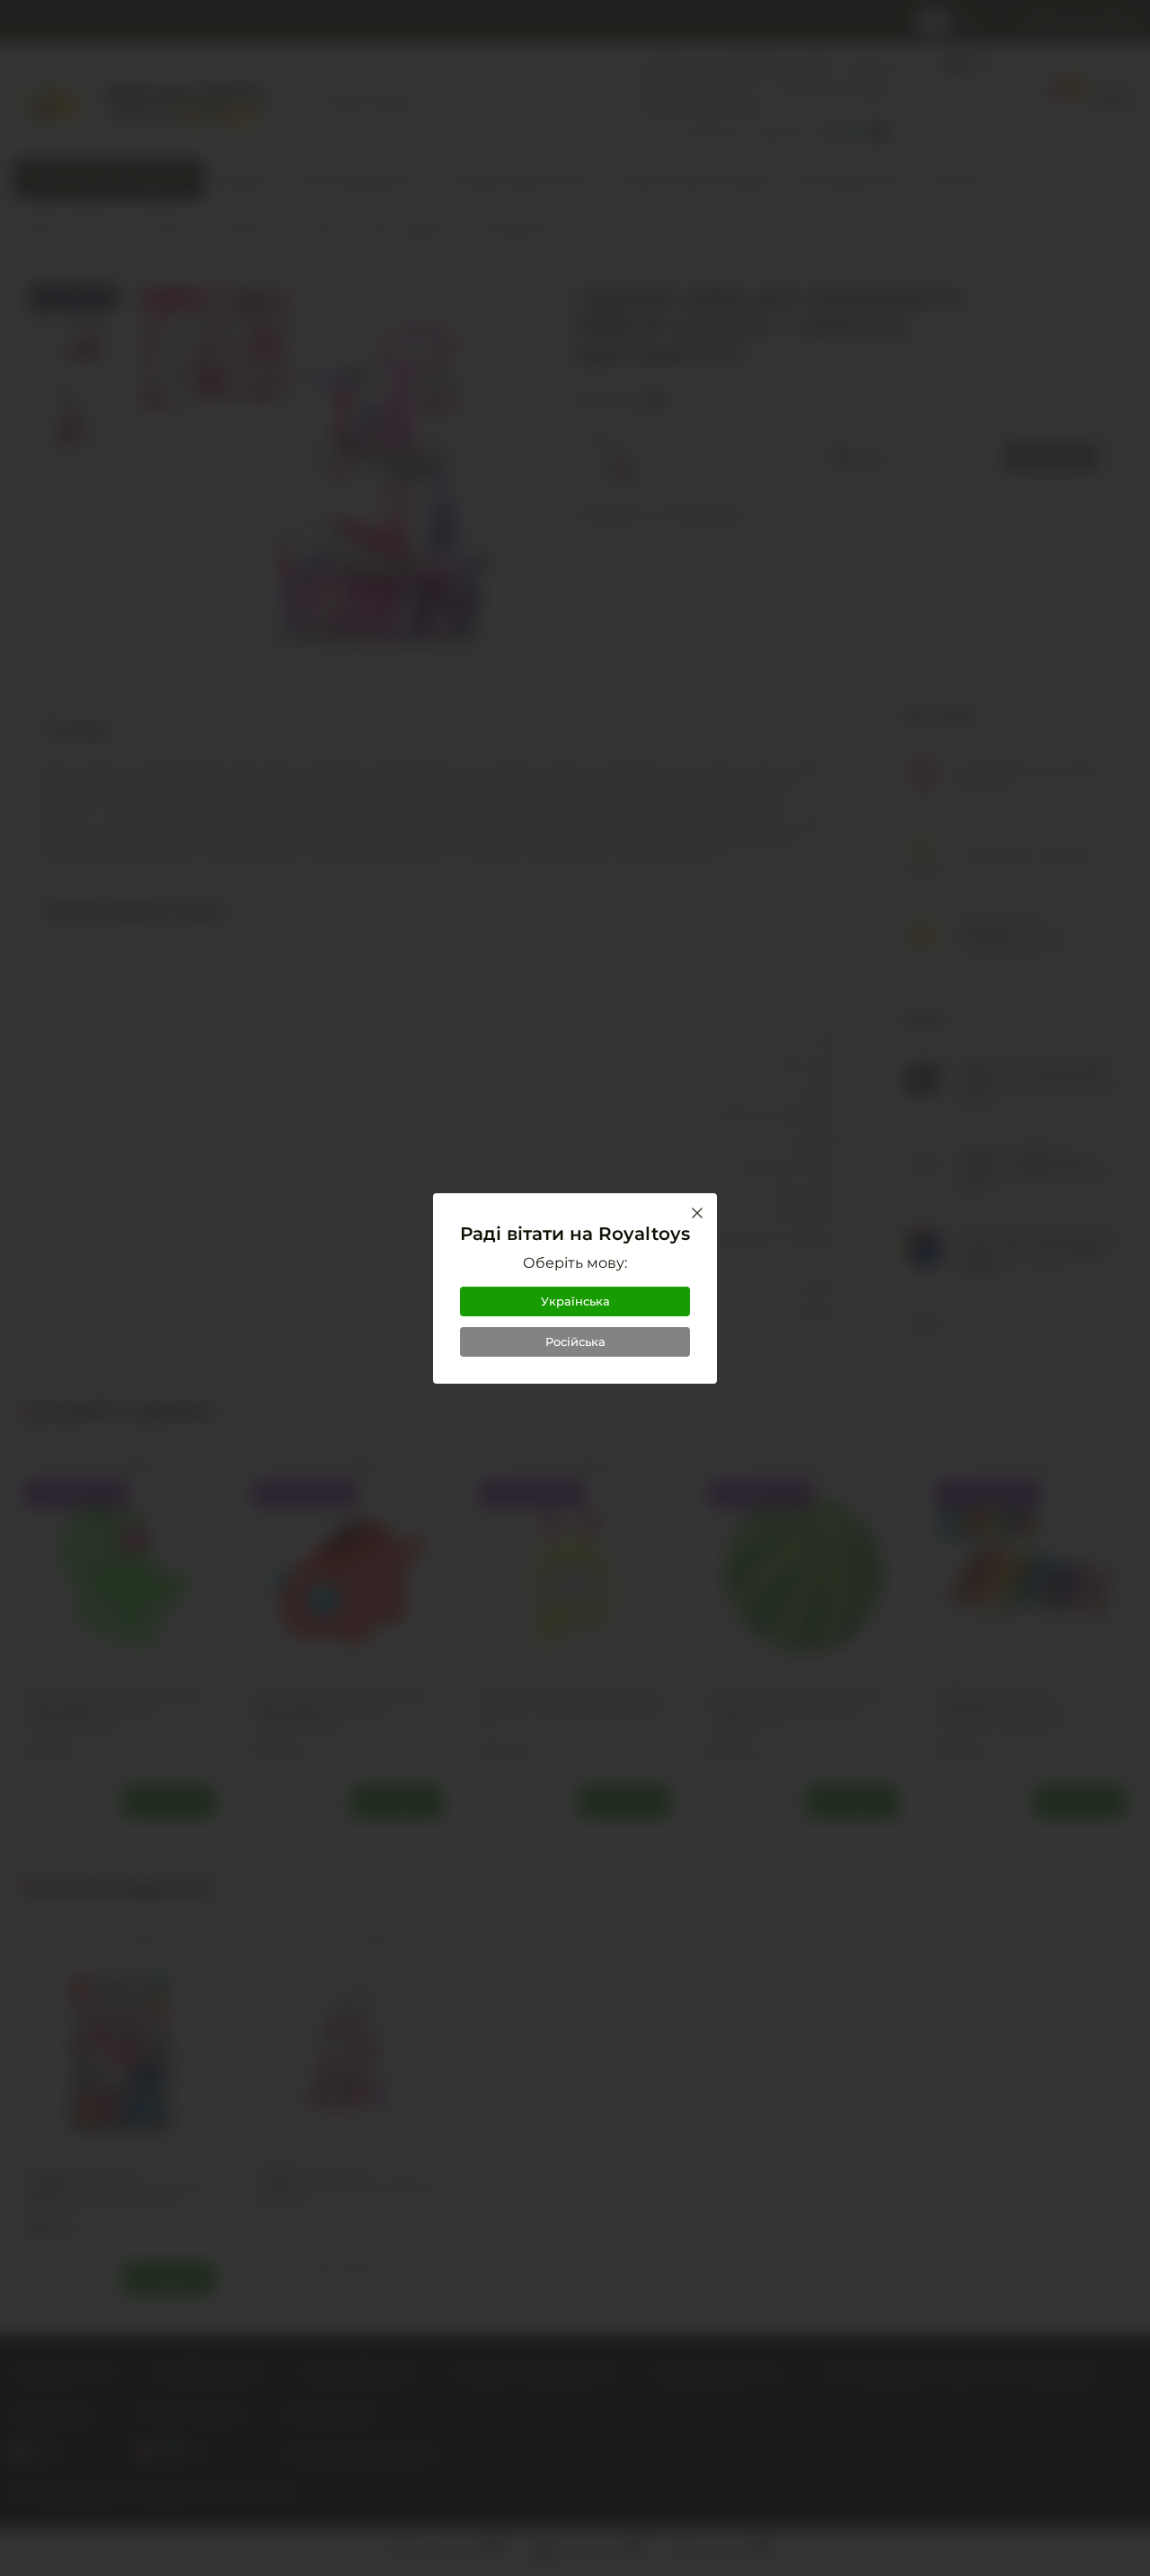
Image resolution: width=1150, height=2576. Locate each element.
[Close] (697, 1213)
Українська (575, 1301)
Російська (575, 1341)
